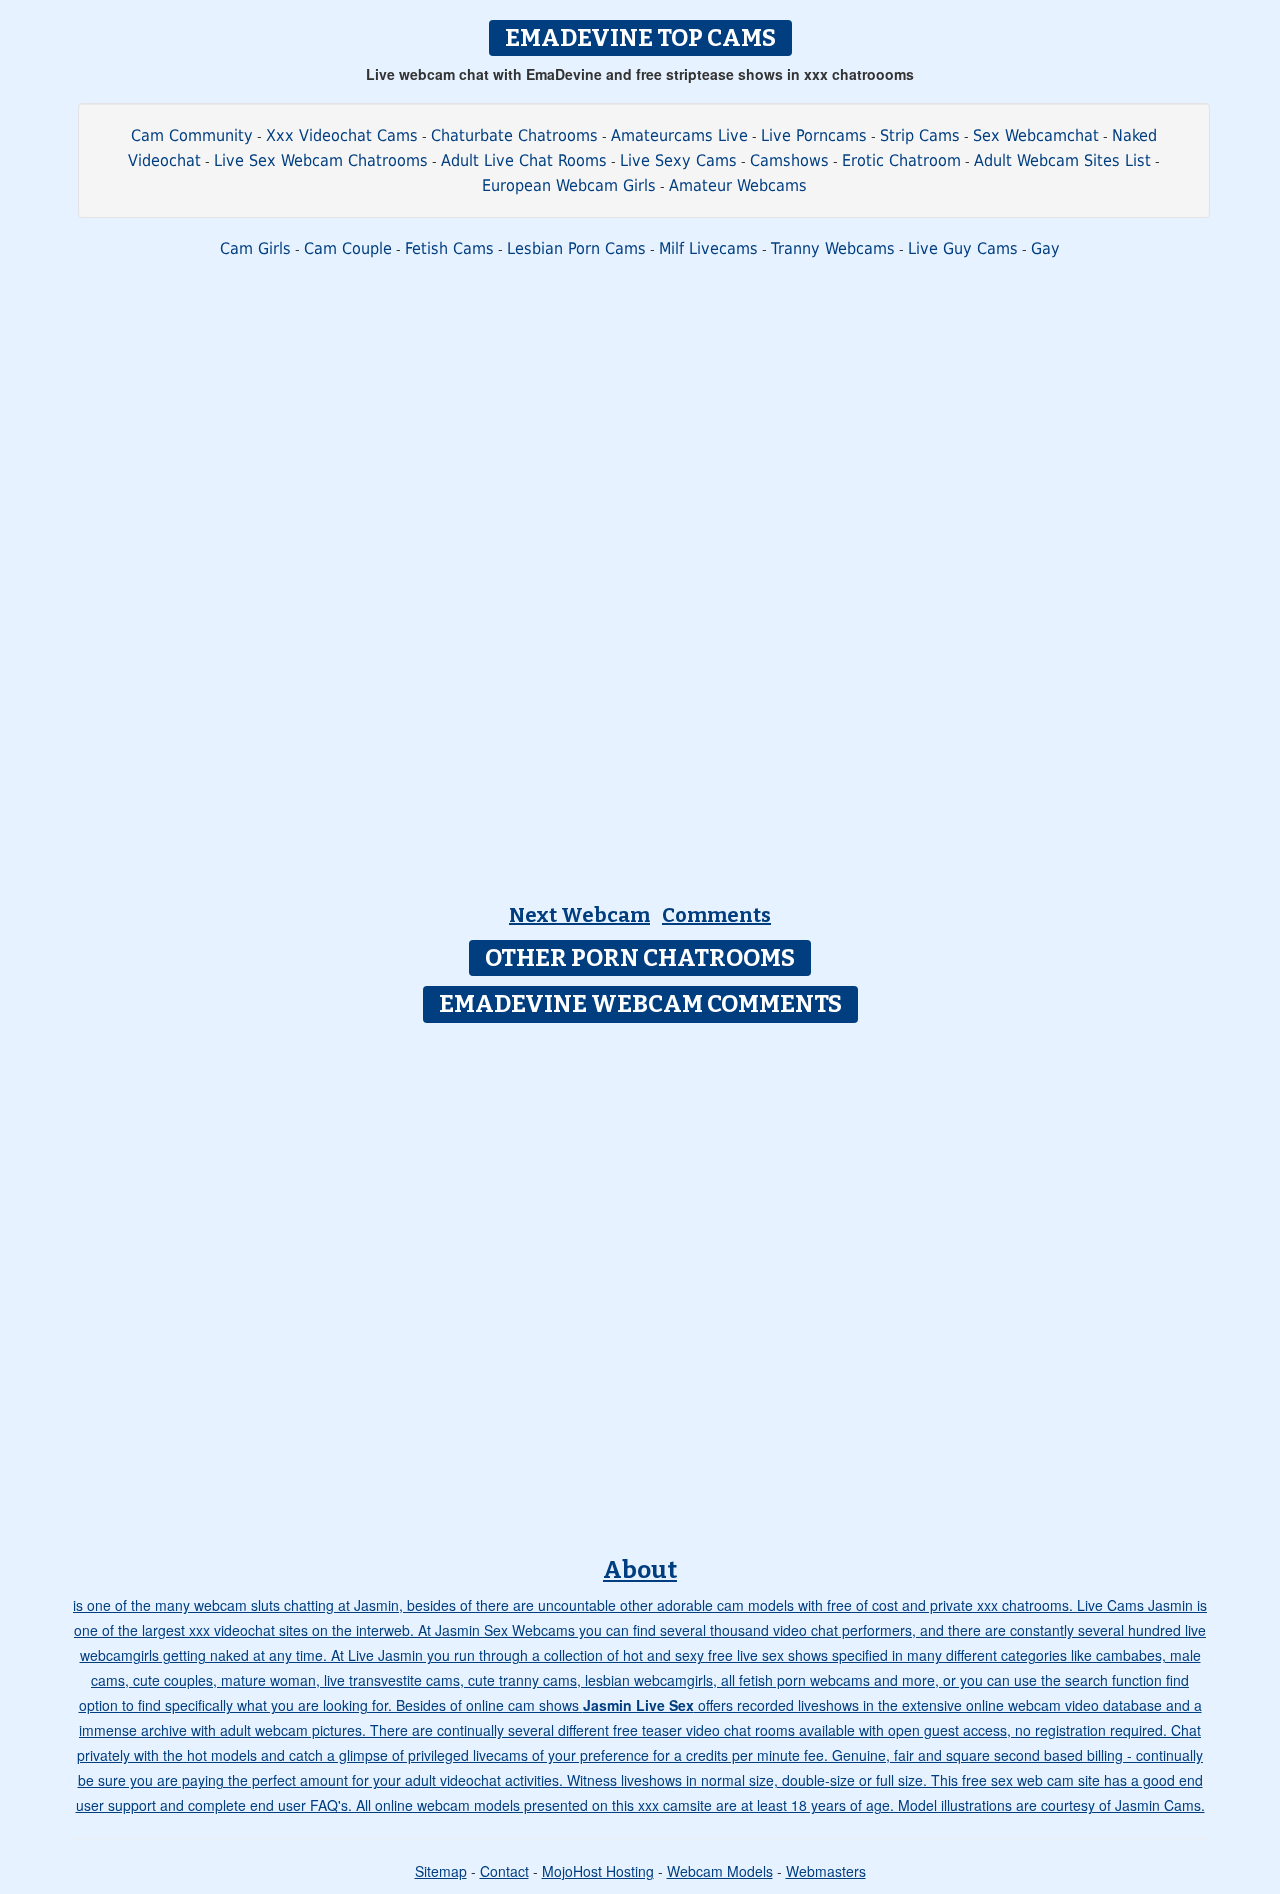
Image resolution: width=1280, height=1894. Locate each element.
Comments (716, 915)
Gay (1045, 248)
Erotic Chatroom (901, 160)
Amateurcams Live (679, 135)
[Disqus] (640, 1283)
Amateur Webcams (738, 185)
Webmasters (826, 1871)
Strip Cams (920, 135)
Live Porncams (814, 135)
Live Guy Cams (963, 248)
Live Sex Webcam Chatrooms (321, 160)
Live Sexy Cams (678, 160)
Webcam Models (720, 1871)
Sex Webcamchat (1036, 135)
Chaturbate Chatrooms (514, 135)
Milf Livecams (708, 248)
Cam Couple (348, 248)
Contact (504, 1871)
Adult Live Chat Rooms (524, 160)
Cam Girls (255, 248)
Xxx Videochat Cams (342, 135)
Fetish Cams (449, 248)
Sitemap (441, 1871)
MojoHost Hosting (598, 1871)
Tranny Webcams (833, 248)
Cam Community (192, 135)
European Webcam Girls (569, 185)
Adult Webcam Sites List (1062, 160)
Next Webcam (579, 915)
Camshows (789, 160)
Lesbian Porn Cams (576, 248)
